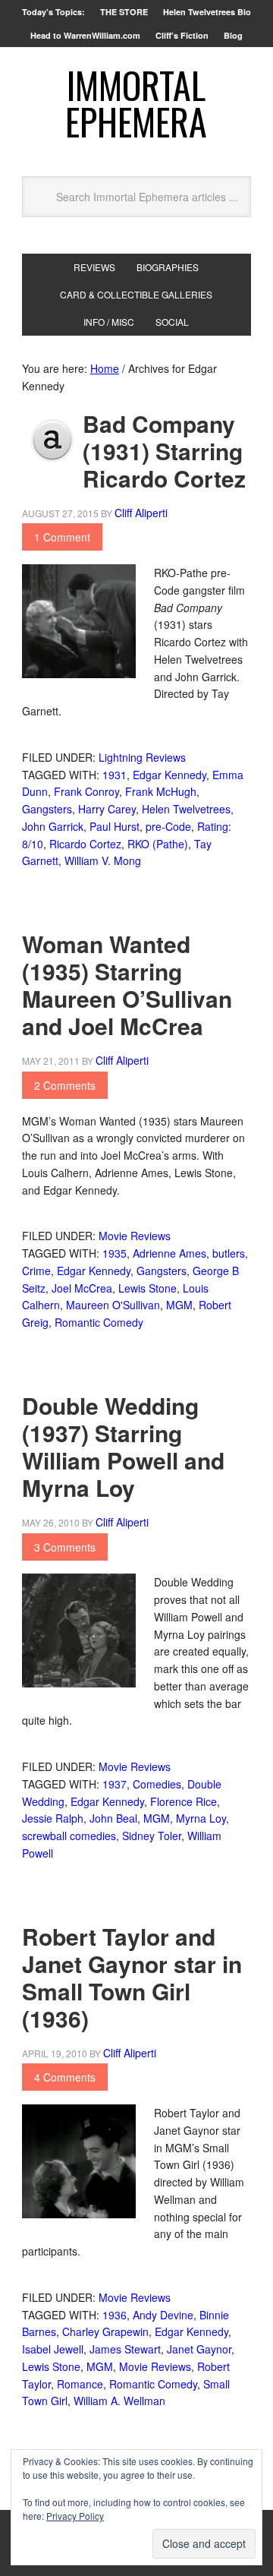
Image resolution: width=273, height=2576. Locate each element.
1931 (115, 775)
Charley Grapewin (105, 2331)
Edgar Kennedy (169, 775)
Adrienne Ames (169, 1253)
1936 (115, 2315)
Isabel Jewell (53, 2349)
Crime (36, 1271)
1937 (115, 1784)
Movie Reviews (135, 1236)
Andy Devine (163, 2315)
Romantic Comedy (99, 1322)
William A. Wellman (119, 2401)
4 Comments (65, 2077)
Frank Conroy (86, 791)
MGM (179, 1305)
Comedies (157, 1784)
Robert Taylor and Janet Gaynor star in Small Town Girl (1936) (132, 1977)
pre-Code (168, 826)
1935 (115, 1253)
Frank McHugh (161, 791)
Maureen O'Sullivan (113, 1305)
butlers (229, 1253)
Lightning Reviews (142, 757)
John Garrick (53, 826)
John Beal (113, 1818)
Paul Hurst (115, 826)
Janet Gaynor (199, 2349)
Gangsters (47, 809)
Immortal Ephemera (136, 103)
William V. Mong (103, 860)
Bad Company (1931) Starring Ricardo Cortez (164, 451)
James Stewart (125, 2349)
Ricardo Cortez (85, 844)
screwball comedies (69, 1836)
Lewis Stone (147, 1288)
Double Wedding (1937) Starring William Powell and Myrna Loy (123, 1446)
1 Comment (62, 537)
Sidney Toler (152, 1836)
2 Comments (65, 1085)
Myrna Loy (201, 1818)
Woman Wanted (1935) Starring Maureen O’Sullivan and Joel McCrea (127, 985)
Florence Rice (184, 1801)
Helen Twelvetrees (186, 809)
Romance (80, 2384)
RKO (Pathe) (158, 844)
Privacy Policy (75, 2516)
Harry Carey (107, 809)
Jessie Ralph (53, 1818)
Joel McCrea (82, 1288)
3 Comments (65, 1547)
